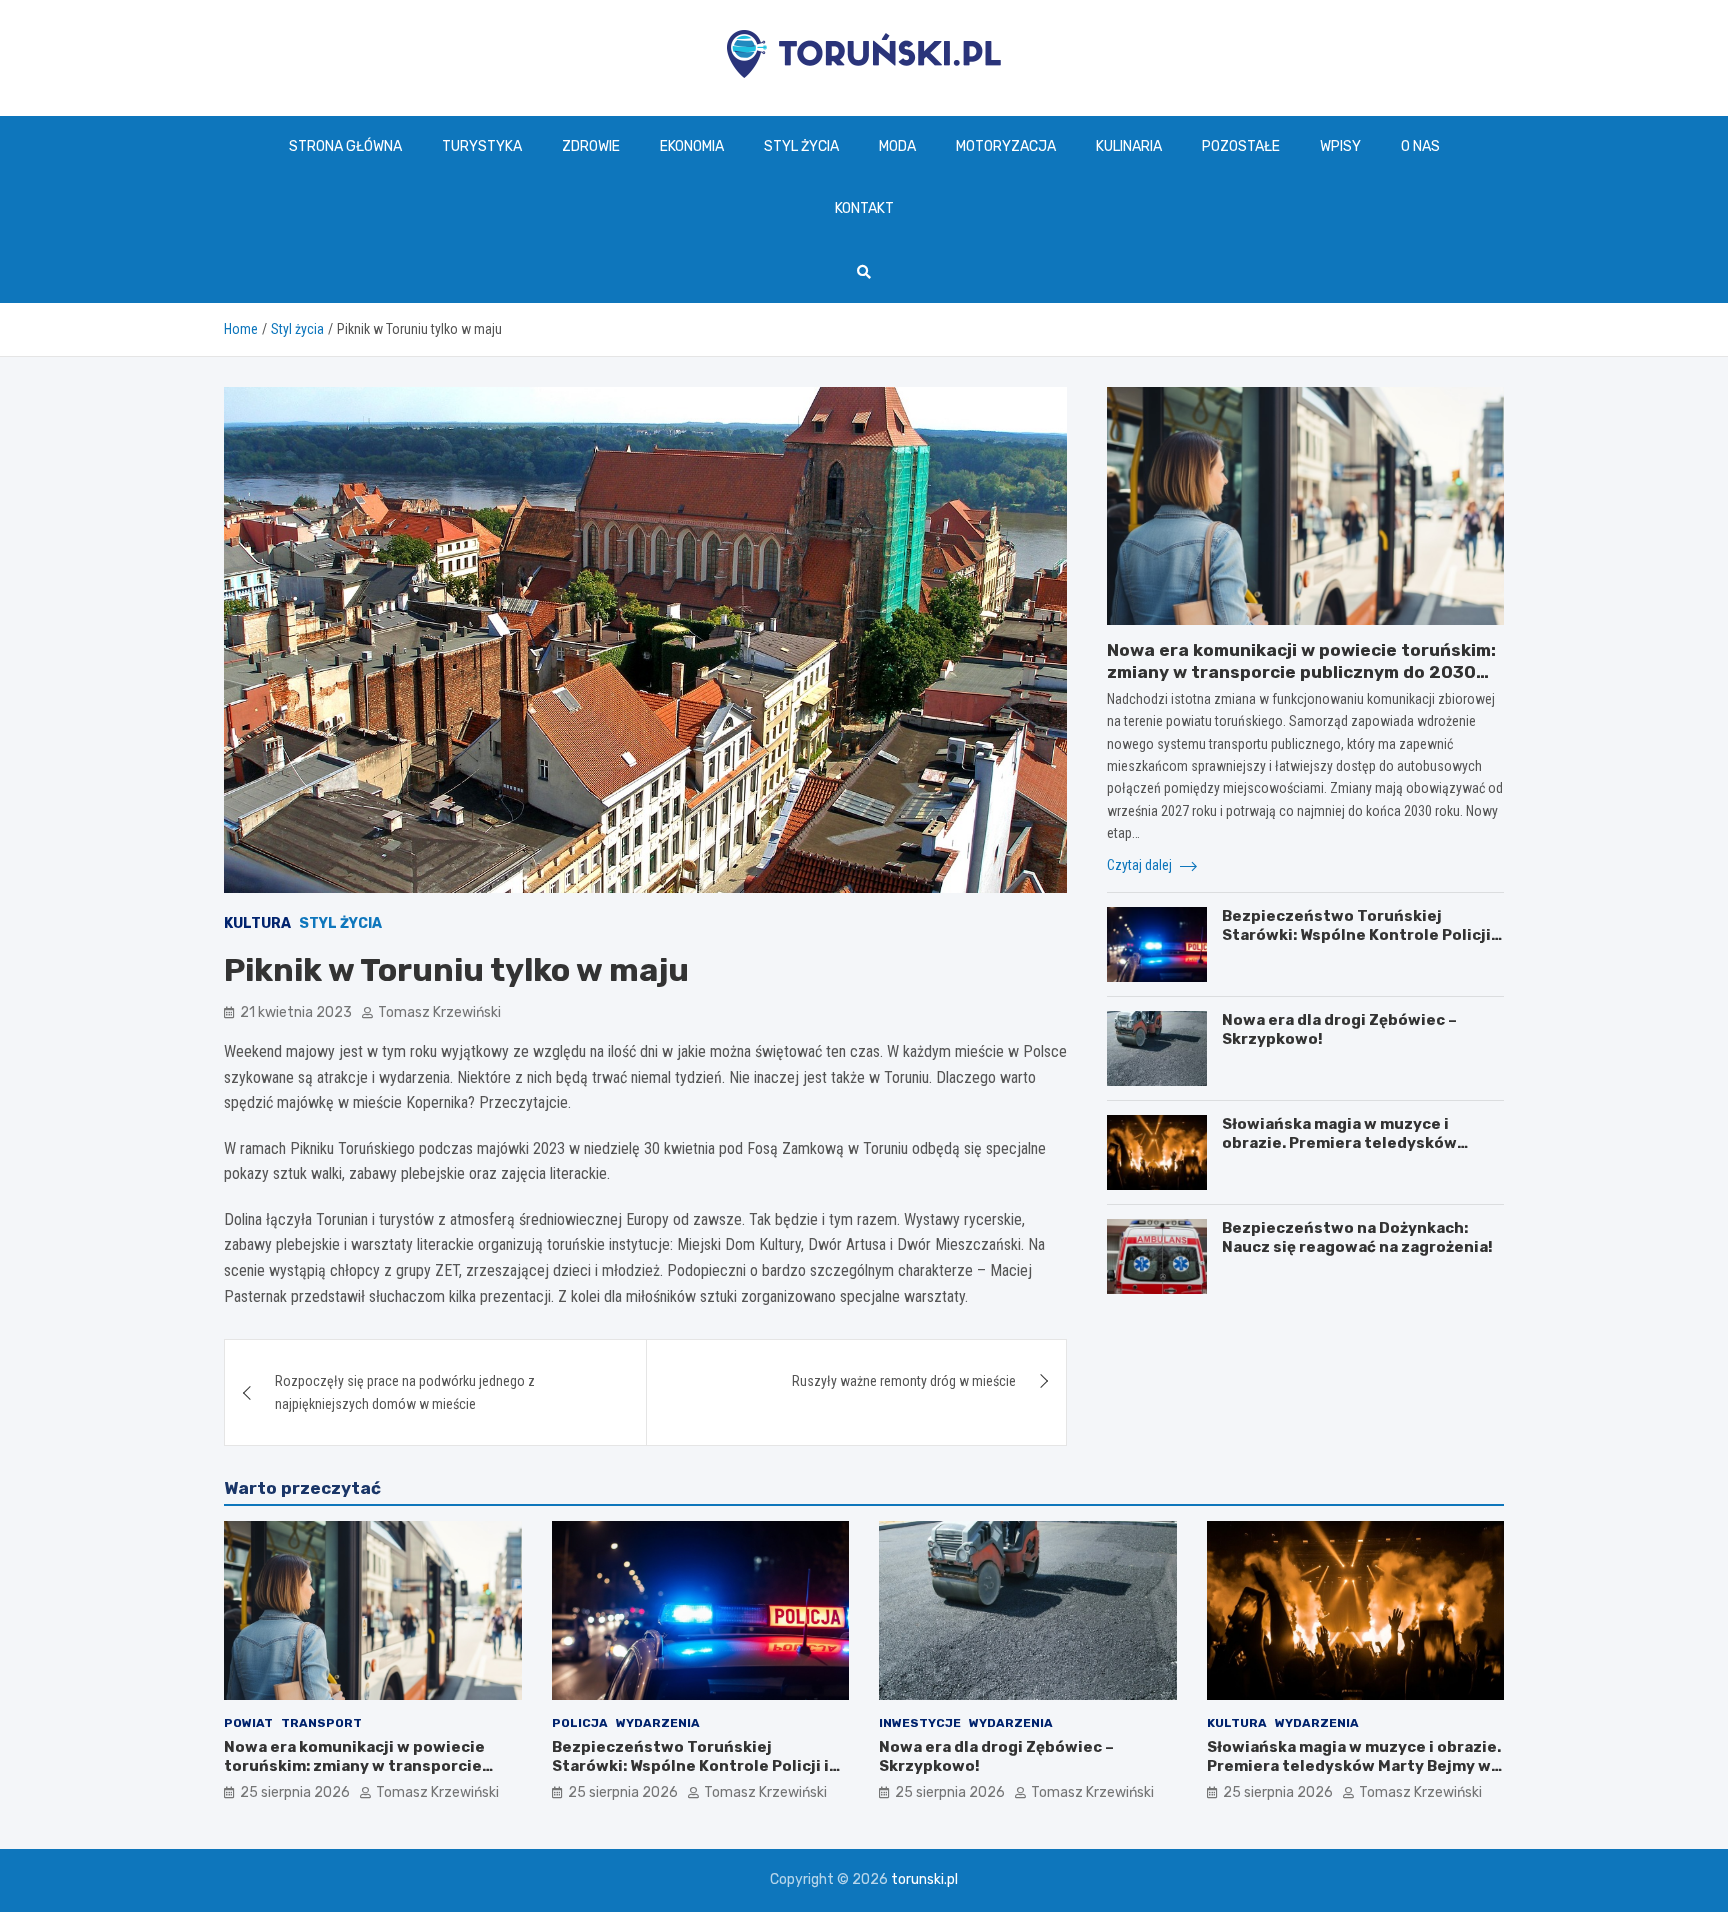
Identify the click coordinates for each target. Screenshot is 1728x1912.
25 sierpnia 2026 (295, 1792)
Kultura (257, 923)
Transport (321, 1723)
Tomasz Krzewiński (439, 1012)
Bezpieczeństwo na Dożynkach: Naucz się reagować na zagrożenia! (1357, 1238)
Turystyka (482, 146)
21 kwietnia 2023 (296, 1012)
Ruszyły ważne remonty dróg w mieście (904, 1381)
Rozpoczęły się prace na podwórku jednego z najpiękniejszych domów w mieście (405, 1392)
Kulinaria (1129, 146)
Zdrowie (591, 146)
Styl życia (801, 146)
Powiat (248, 1723)
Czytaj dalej (1141, 865)
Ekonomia (692, 146)
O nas (1420, 146)
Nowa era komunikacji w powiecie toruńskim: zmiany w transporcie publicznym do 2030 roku (1301, 672)
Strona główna (345, 146)
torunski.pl (924, 1879)
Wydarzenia (658, 1723)
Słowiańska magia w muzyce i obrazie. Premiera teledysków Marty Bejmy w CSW (1339, 1143)
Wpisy (1340, 146)
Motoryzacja (1006, 146)
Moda (897, 146)
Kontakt (864, 208)
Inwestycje (920, 1723)
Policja (580, 1723)
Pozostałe (1241, 146)
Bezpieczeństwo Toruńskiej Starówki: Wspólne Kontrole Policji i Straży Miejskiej (1360, 935)
